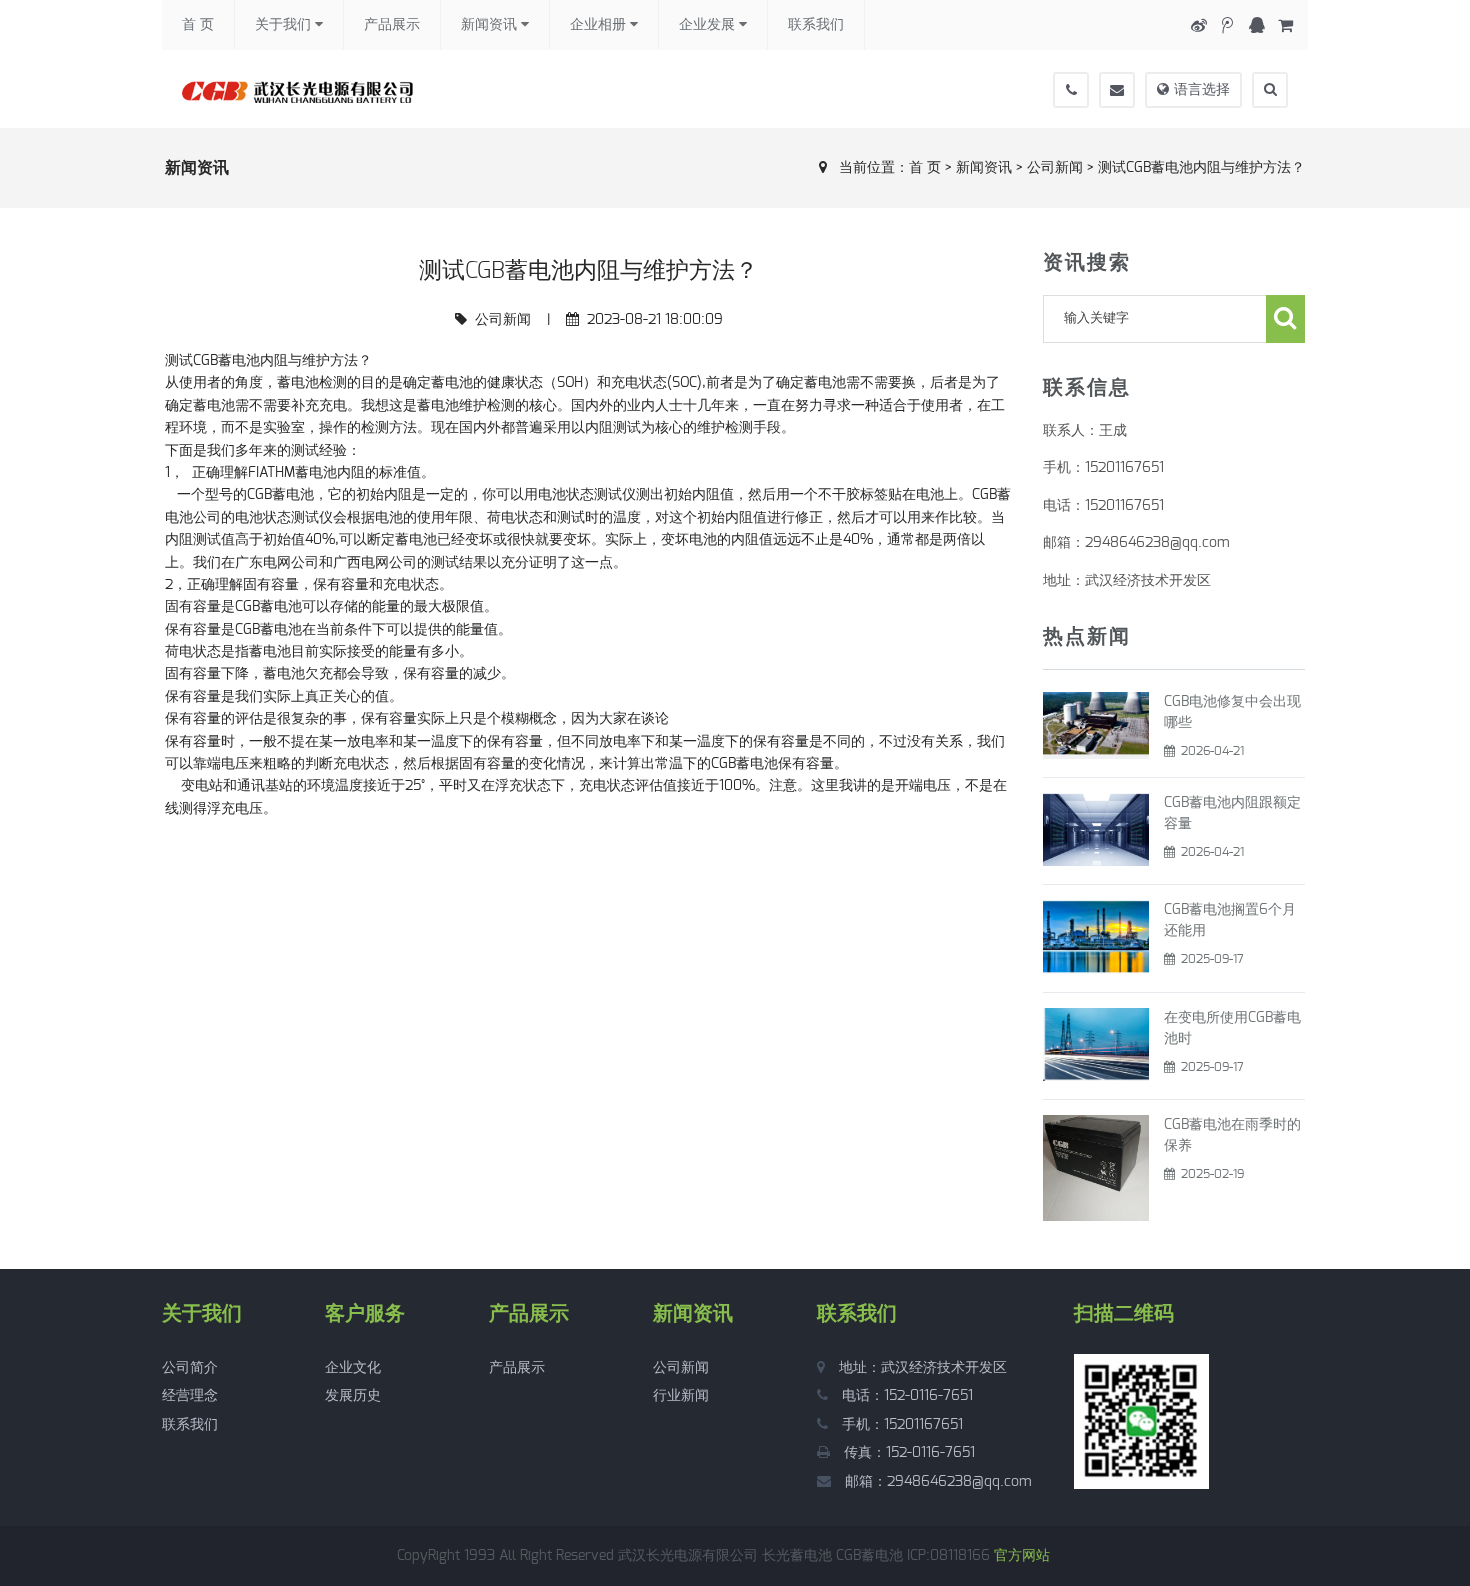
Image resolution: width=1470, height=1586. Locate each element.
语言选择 (1202, 90)
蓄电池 (268, 607)
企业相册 (600, 25)
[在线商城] (1285, 25)
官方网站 (1022, 1556)
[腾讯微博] (1227, 25)
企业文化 (353, 1368)
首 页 (198, 25)
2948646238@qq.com (959, 1482)
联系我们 (816, 25)
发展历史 (353, 1396)
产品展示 (392, 25)
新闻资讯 (491, 25)
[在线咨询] (1256, 25)
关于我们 (285, 25)
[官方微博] (1198, 25)
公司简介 (190, 1368)
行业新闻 (681, 1396)
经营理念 (190, 1396)
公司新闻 (1055, 168)
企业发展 (709, 25)
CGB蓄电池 (226, 361)
